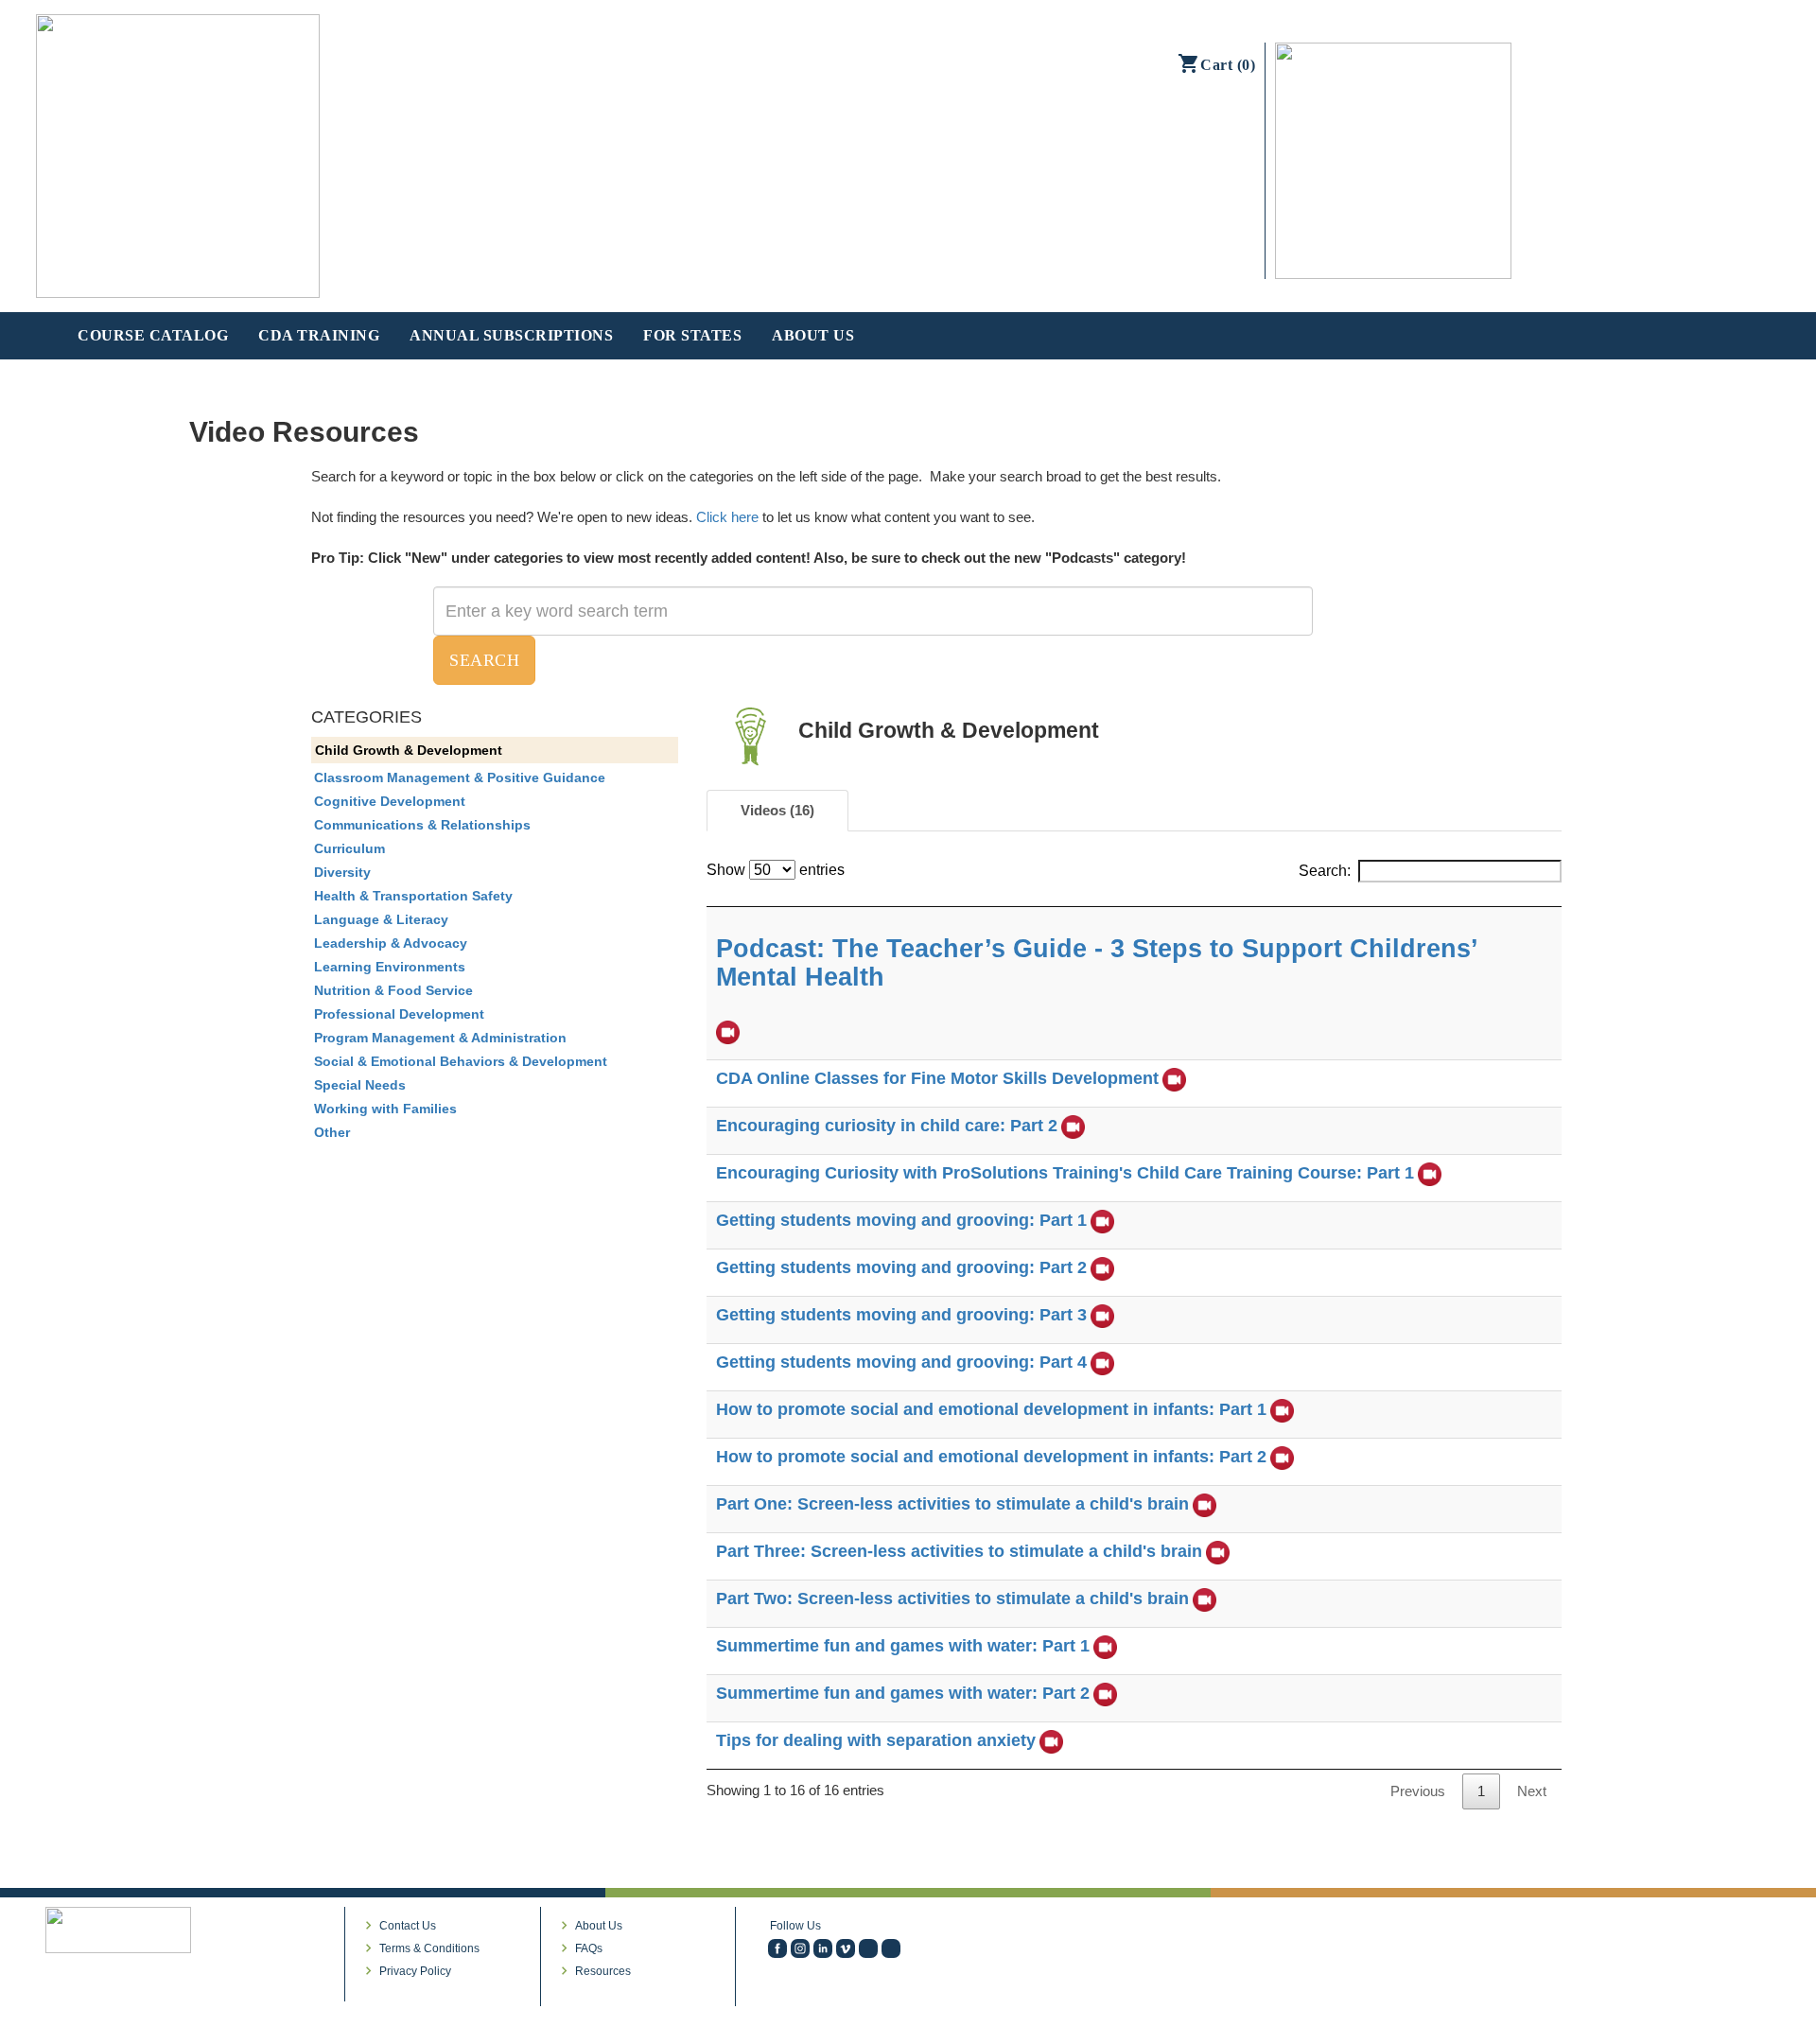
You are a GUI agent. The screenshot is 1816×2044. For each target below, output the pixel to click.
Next (1532, 1791)
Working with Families (385, 1109)
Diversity (342, 872)
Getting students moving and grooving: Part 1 (901, 1220)
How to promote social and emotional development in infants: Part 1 (991, 1409)
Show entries (776, 870)
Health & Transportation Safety (413, 896)
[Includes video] (728, 1032)
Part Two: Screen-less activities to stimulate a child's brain (952, 1599)
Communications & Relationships (422, 825)
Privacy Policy (415, 1971)
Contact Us (408, 1926)
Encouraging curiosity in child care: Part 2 (887, 1126)
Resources (603, 1971)
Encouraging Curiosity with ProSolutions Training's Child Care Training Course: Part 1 (1065, 1173)
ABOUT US (813, 335)
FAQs (589, 1948)
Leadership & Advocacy (391, 943)
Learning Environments (390, 967)
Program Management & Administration (440, 1038)
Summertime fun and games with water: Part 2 (903, 1693)
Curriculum (349, 848)
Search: (1325, 871)
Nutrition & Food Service (393, 990)
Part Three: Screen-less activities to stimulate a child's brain (959, 1551)
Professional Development (399, 1014)
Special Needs (360, 1085)
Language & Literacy (381, 919)
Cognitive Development (390, 801)
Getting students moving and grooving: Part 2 (901, 1267)
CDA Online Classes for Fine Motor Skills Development (937, 1078)
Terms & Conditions (429, 1948)
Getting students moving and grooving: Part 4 (901, 1362)
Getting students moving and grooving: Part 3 (901, 1315)
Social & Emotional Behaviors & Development (461, 1061)
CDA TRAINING (319, 335)
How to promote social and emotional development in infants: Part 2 (991, 1457)
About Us (599, 1926)
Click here (727, 517)
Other (332, 1132)
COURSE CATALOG (153, 335)
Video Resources (304, 432)
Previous (1418, 1791)
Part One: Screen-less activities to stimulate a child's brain (952, 1504)
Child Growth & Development (409, 750)
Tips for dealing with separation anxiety (876, 1740)
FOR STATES (692, 335)
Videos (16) (777, 810)
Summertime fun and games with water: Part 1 (903, 1646)
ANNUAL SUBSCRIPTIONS (511, 335)
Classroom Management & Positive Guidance (460, 777)
